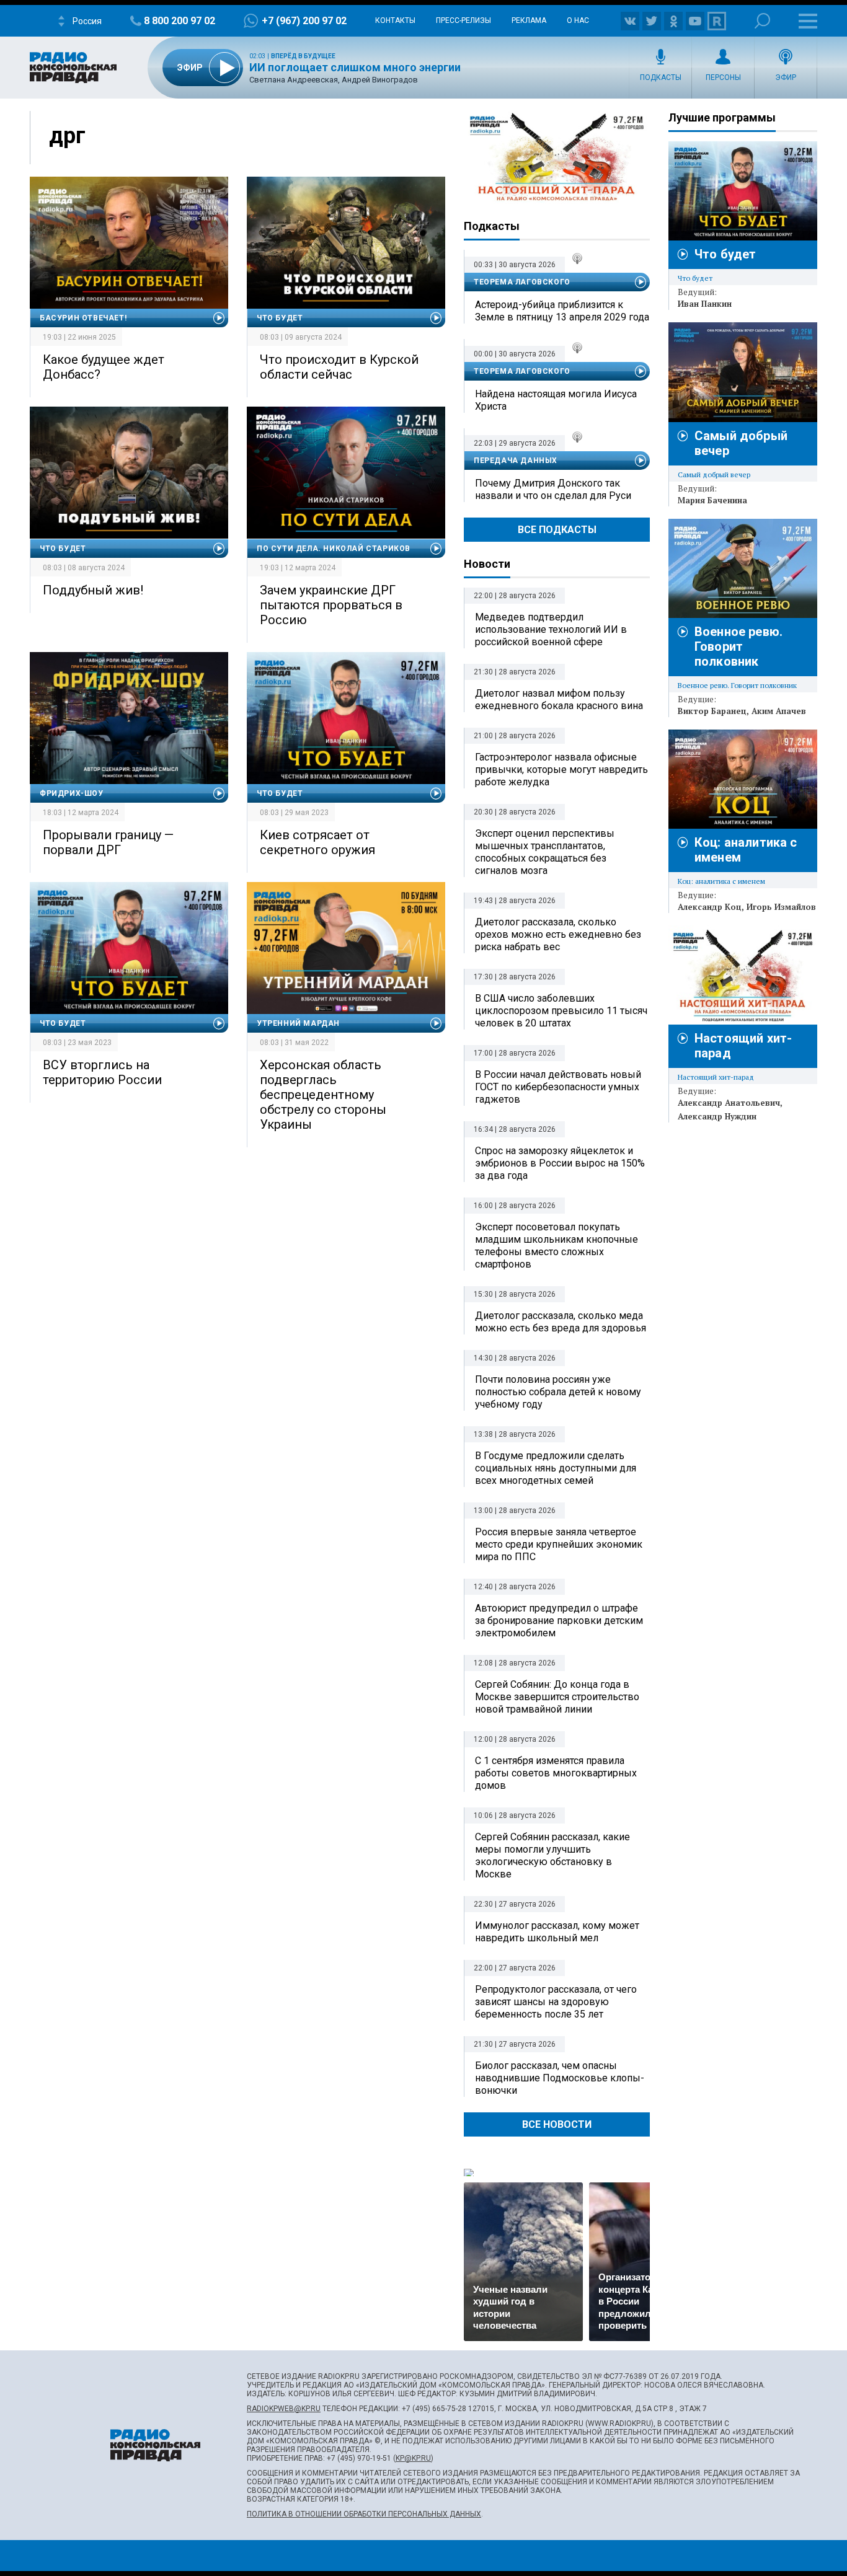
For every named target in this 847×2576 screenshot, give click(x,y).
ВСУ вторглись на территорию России (102, 1072)
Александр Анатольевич (729, 1103)
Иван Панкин (705, 304)
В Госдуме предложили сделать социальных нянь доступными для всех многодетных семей (556, 1468)
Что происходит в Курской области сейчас (339, 367)
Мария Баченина (712, 500)
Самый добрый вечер (714, 474)
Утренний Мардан (298, 1023)
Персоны (723, 77)
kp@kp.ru (413, 2458)
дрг (67, 136)
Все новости (557, 2124)
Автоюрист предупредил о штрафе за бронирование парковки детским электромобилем (559, 1621)
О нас (578, 20)
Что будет (280, 318)
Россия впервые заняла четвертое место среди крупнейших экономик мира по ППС (559, 1544)
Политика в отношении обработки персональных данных (364, 2514)
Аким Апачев (779, 711)
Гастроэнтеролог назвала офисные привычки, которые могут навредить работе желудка (561, 770)
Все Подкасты (557, 530)
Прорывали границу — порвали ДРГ (108, 842)
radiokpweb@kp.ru (284, 2409)
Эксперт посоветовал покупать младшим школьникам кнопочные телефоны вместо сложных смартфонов (557, 1246)
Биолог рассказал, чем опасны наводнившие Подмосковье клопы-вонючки (560, 2078)
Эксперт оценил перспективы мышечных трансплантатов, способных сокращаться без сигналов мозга (545, 852)
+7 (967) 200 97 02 (304, 21)
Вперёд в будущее (303, 56)
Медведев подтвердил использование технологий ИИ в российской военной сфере (551, 629)
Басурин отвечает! (83, 318)
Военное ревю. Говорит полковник (738, 646)
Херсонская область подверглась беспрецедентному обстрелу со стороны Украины (323, 1095)
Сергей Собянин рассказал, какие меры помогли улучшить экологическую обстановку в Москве (552, 1855)
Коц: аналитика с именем (721, 881)
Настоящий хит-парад (557, 157)
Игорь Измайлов (781, 907)
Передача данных (516, 461)
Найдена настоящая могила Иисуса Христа (556, 400)
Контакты (395, 20)
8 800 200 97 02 (180, 21)
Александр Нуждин (717, 1116)
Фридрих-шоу (72, 793)
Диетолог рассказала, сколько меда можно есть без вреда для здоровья (561, 1322)
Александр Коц (710, 907)
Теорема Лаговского (522, 282)
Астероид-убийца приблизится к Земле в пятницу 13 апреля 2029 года (562, 311)
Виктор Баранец (712, 711)
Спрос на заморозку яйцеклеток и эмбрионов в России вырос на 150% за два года (560, 1163)
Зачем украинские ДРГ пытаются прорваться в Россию (331, 605)
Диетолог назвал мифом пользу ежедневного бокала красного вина (559, 699)
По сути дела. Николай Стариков (334, 549)
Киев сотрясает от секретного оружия (317, 842)
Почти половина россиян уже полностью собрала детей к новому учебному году (558, 1392)
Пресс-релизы (463, 20)
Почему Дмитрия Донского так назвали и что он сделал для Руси (553, 489)
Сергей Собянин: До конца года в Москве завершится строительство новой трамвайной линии (557, 1697)
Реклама (529, 20)
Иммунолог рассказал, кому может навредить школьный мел (557, 1932)
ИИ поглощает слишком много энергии (355, 67)
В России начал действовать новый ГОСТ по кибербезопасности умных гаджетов (558, 1087)
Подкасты (661, 77)
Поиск (762, 21)
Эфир (786, 77)
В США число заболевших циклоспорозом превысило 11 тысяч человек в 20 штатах (561, 1011)
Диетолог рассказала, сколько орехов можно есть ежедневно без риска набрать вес (558, 934)
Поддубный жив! (93, 590)
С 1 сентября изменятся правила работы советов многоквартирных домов (556, 1773)
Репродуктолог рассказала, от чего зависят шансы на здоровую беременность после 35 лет (556, 2002)
